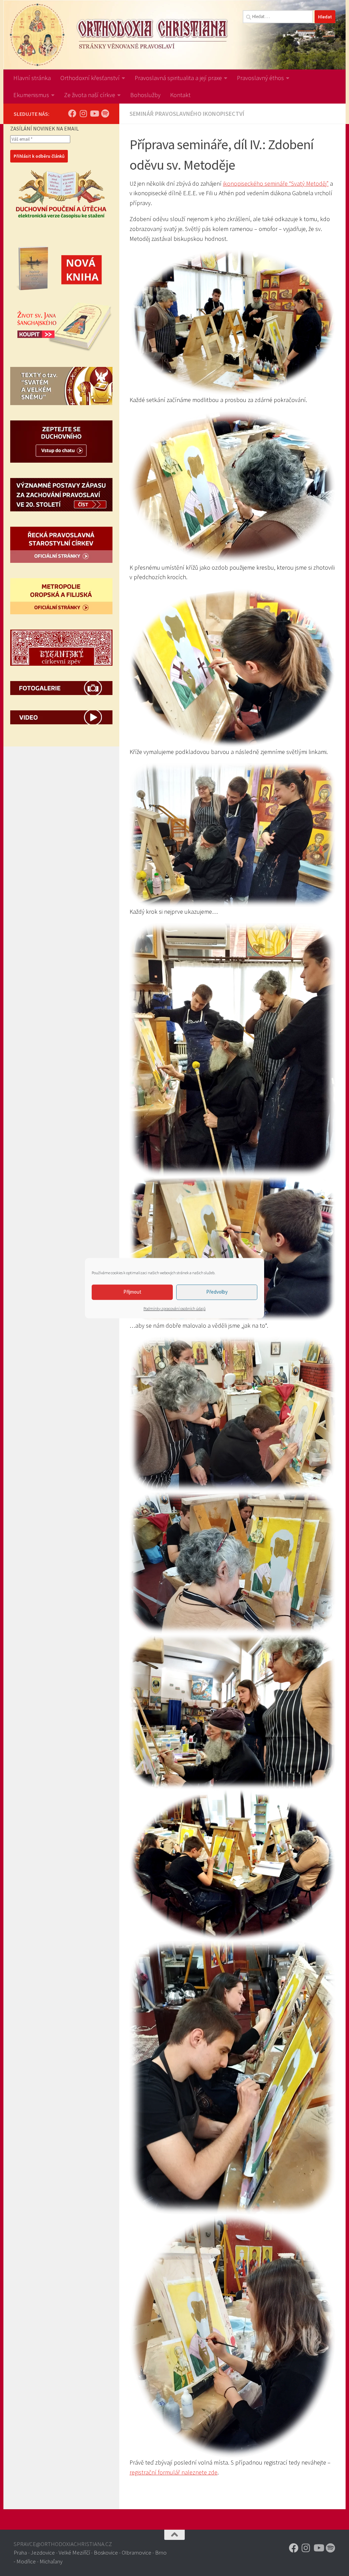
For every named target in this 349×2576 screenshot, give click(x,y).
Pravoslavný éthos (260, 78)
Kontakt (180, 95)
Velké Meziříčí (74, 2552)
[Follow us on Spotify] (105, 113)
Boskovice (106, 2552)
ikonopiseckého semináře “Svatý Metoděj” (276, 183)
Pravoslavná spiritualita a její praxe (178, 78)
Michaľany (51, 2561)
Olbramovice (136, 2552)
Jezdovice (43, 2552)
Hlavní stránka (32, 78)
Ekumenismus (31, 95)
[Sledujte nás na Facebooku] (72, 113)
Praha (20, 2552)
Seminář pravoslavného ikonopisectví (187, 114)
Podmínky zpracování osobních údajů (174, 1308)
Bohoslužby (145, 95)
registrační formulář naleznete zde (173, 2472)
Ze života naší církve (90, 95)
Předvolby (217, 1292)
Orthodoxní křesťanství (90, 78)
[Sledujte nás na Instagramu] (83, 113)
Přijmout (132, 1292)
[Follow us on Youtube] (94, 113)
